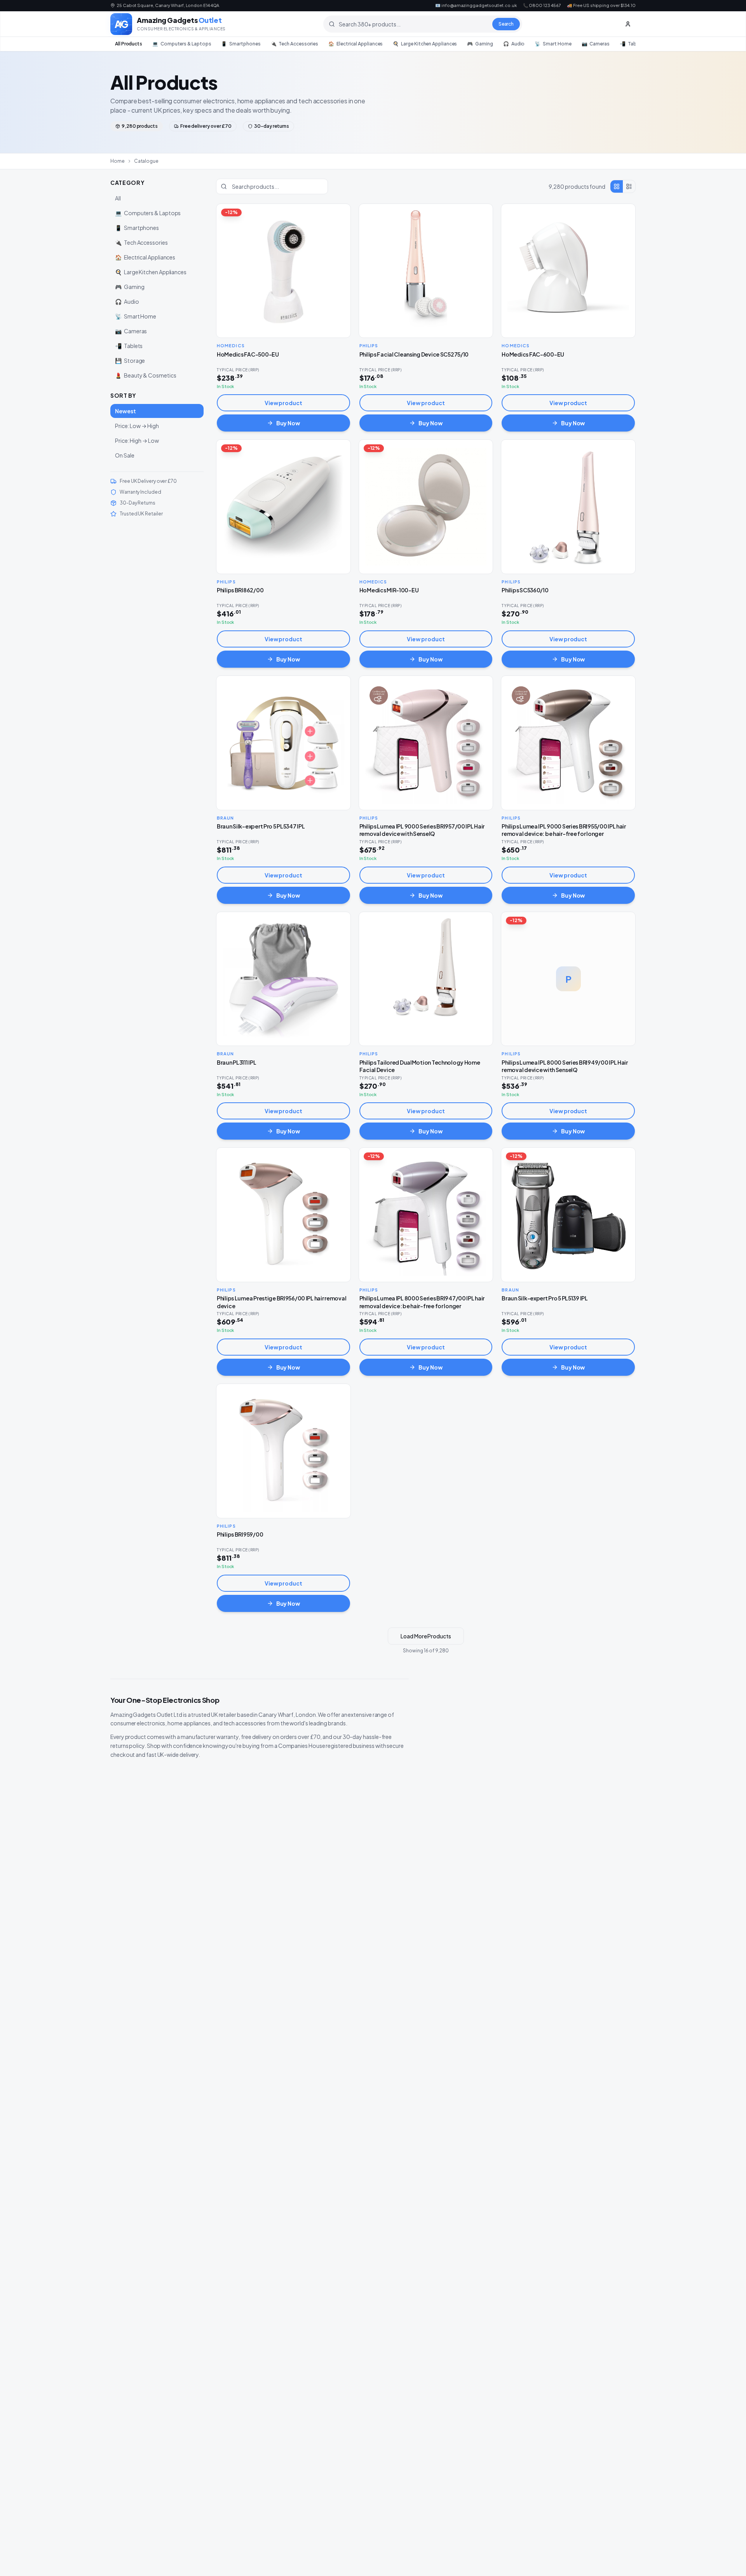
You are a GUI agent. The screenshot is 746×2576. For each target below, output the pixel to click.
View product (283, 403)
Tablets (632, 44)
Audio (514, 44)
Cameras (596, 44)
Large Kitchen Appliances (425, 44)
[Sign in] (628, 24)
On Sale (125, 455)
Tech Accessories (295, 44)
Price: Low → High (137, 426)
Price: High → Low (137, 440)
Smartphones (241, 44)
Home (118, 161)
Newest (125, 411)
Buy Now (288, 423)
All (118, 198)
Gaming (480, 44)
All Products (129, 44)
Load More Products (426, 1636)
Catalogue (146, 161)
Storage (130, 360)
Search (506, 24)
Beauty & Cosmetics (146, 375)
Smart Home (553, 44)
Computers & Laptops (182, 44)
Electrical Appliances (356, 44)
